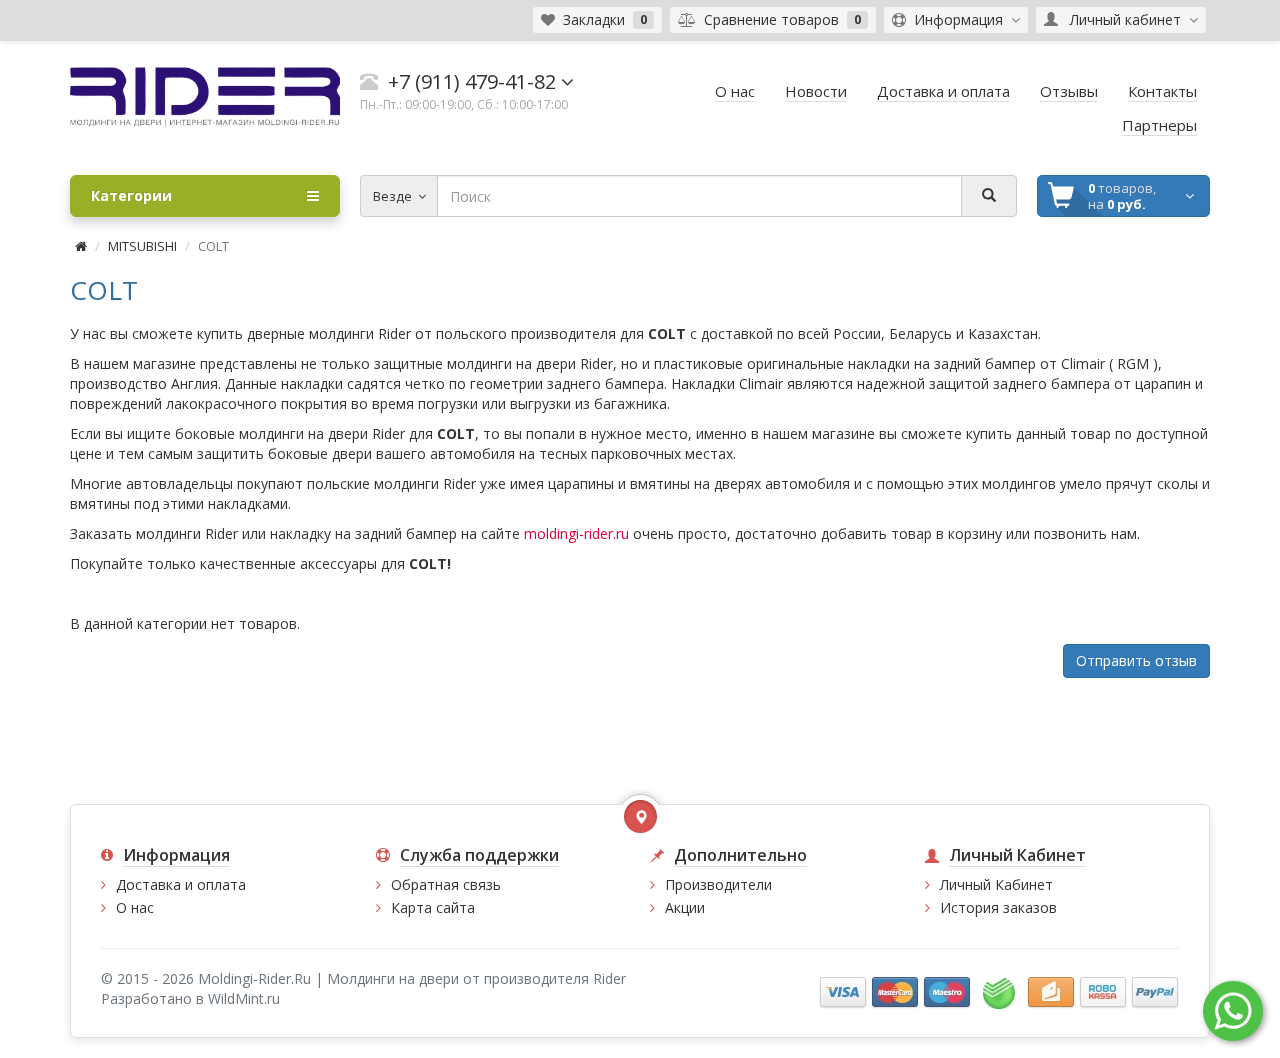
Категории (131, 195)
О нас (135, 907)
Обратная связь (446, 884)
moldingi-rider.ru (576, 533)
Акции (685, 907)
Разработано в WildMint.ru (190, 998)
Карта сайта (433, 907)
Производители (718, 884)
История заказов (998, 907)
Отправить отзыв (1136, 660)
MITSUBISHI (142, 246)
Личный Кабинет (996, 884)
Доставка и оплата (181, 884)
